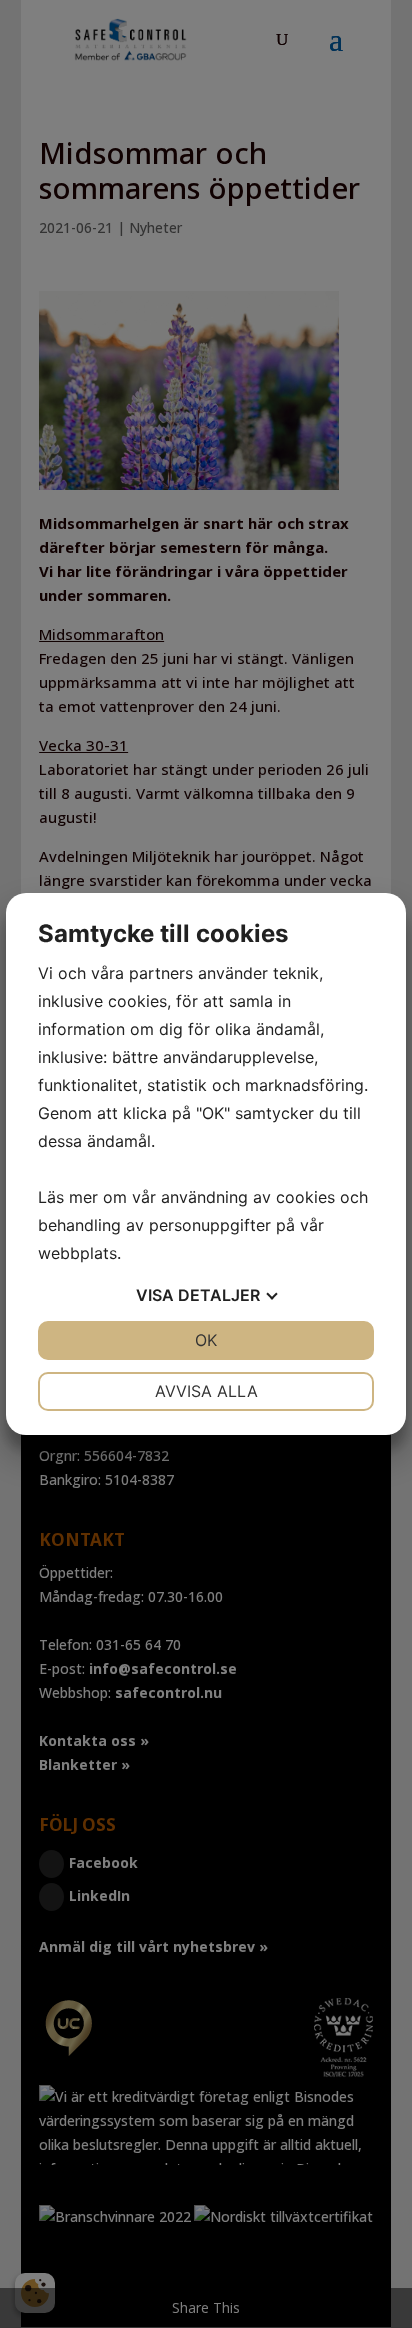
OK (206, 1340)
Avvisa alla (206, 1391)
